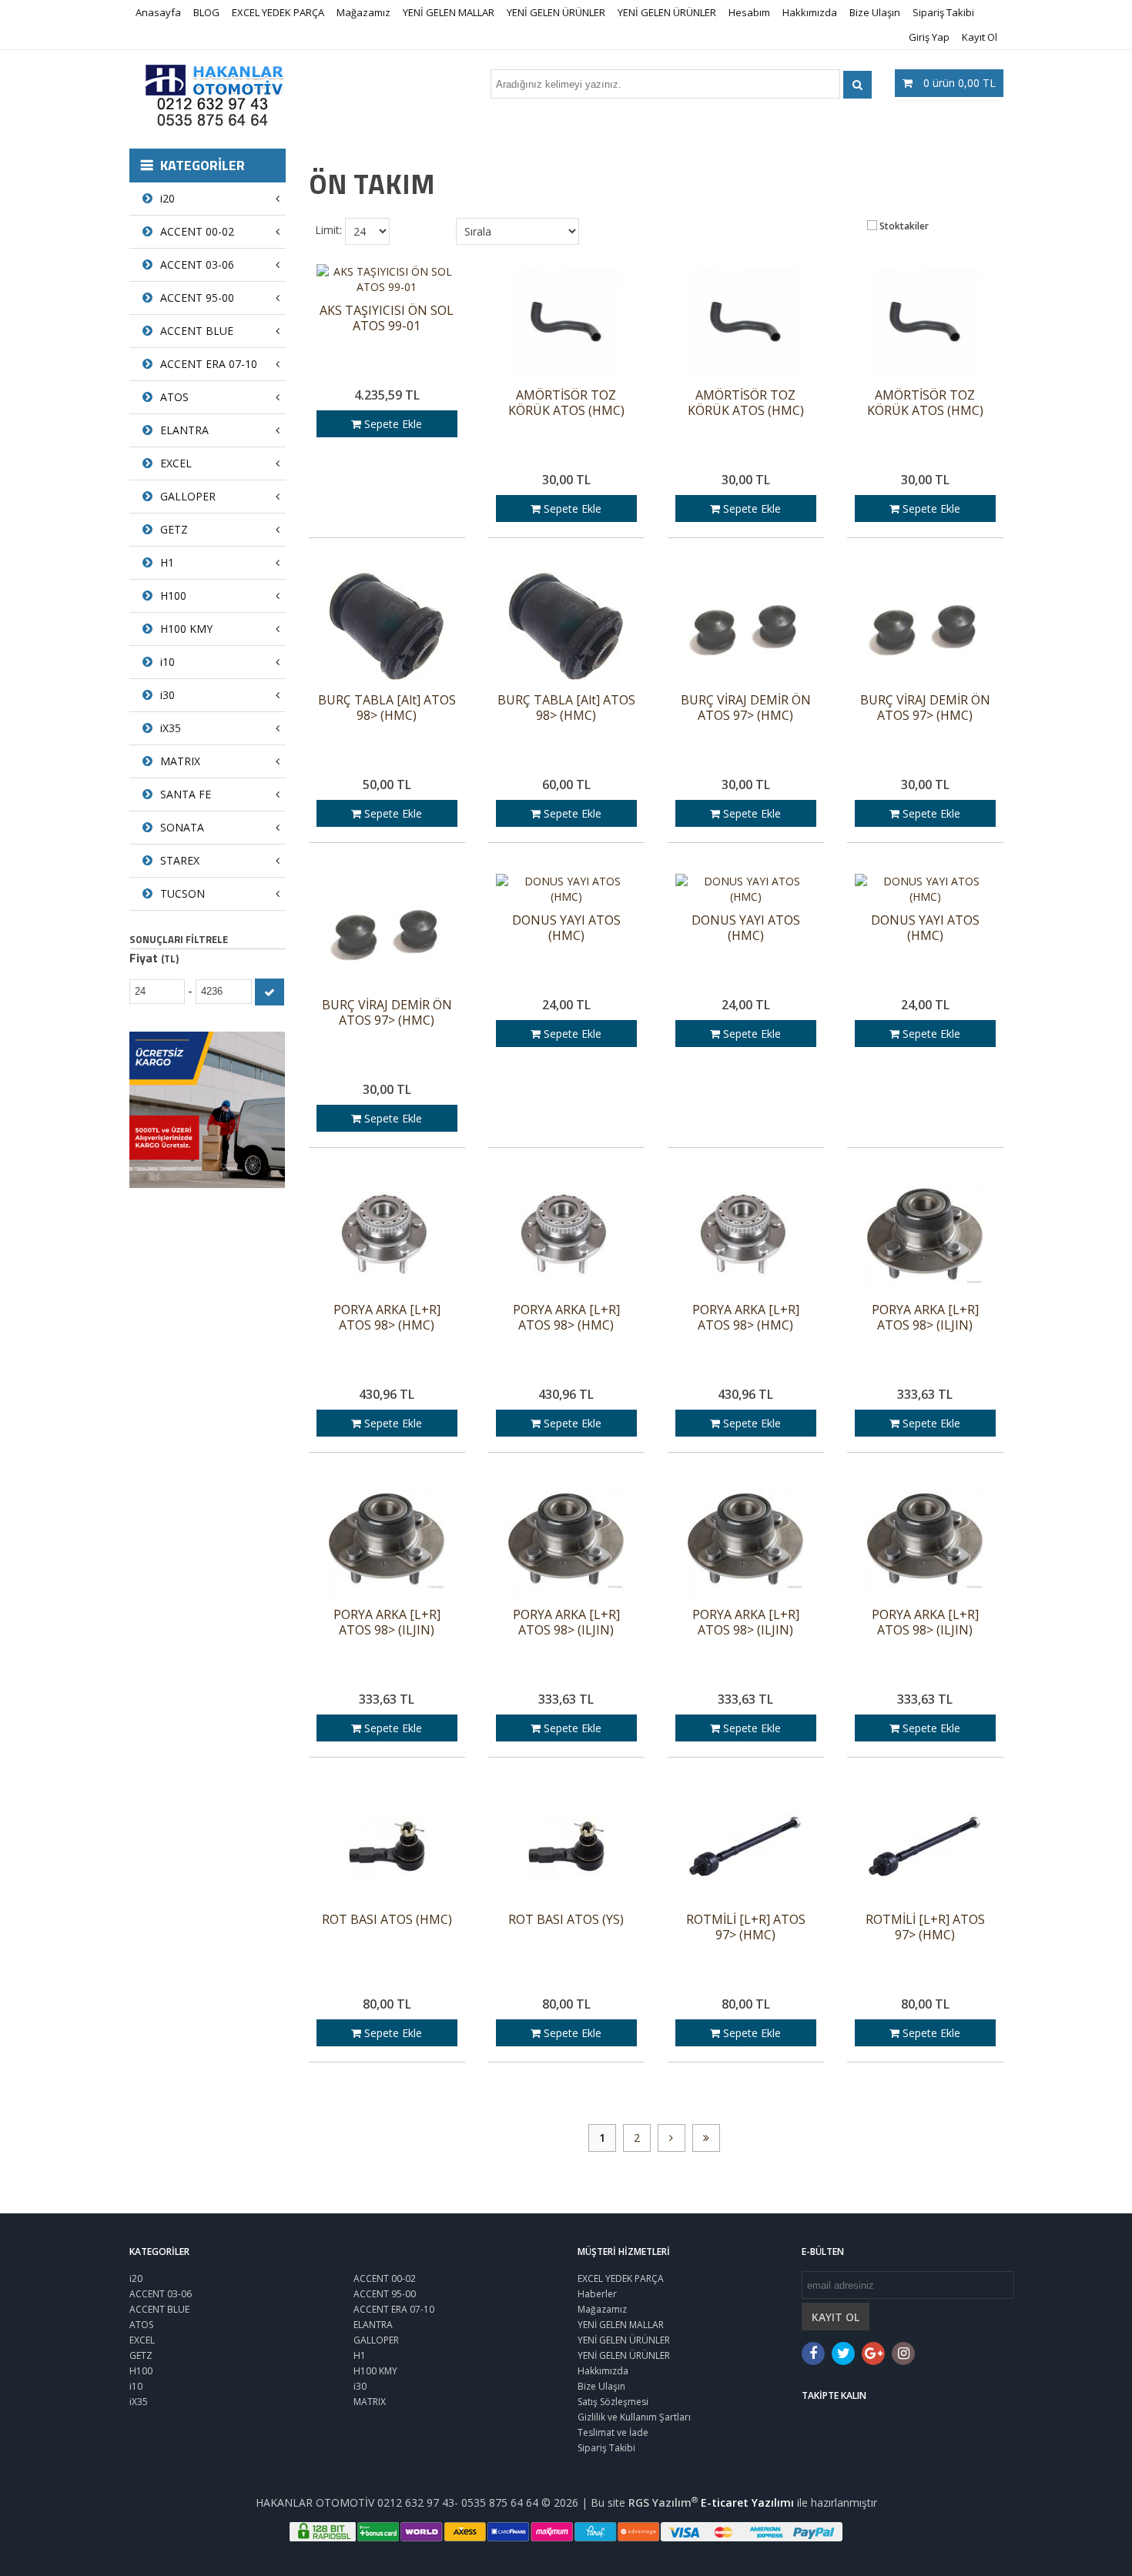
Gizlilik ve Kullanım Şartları (634, 2417)
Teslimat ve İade (613, 2432)
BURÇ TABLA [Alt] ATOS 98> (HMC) (387, 708)
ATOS (174, 397)
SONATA (182, 827)
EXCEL (176, 463)
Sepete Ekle (392, 424)
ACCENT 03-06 (197, 264)
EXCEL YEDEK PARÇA (278, 12)
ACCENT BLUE (197, 331)
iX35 (171, 728)
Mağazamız (363, 12)
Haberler (597, 2294)
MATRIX (180, 761)
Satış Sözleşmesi (613, 2402)
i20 (167, 198)
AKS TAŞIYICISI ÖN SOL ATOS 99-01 (387, 318)
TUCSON (183, 893)
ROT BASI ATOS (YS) (566, 1920)
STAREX (180, 860)
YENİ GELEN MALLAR (449, 12)
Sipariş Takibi (943, 12)
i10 (167, 662)
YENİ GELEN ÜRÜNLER (556, 12)
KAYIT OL (836, 2317)
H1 (167, 562)
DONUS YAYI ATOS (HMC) (566, 928)
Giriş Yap (929, 37)
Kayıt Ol (980, 37)
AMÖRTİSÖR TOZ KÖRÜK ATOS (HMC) (566, 403)
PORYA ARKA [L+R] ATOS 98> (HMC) (387, 1318)
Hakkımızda (810, 12)
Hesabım (749, 12)
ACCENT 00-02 (197, 231)
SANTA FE (186, 794)
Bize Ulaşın (875, 12)
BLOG (206, 12)
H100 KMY (186, 629)
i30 (167, 695)
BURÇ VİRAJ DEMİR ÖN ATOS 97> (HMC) (746, 708)
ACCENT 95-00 (197, 298)
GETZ (174, 529)
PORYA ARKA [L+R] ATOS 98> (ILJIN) (925, 1318)
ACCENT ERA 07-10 (209, 364)
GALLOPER (188, 496)
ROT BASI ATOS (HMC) (387, 1920)
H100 (173, 595)
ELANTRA (184, 430)
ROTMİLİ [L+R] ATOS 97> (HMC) (746, 1927)
